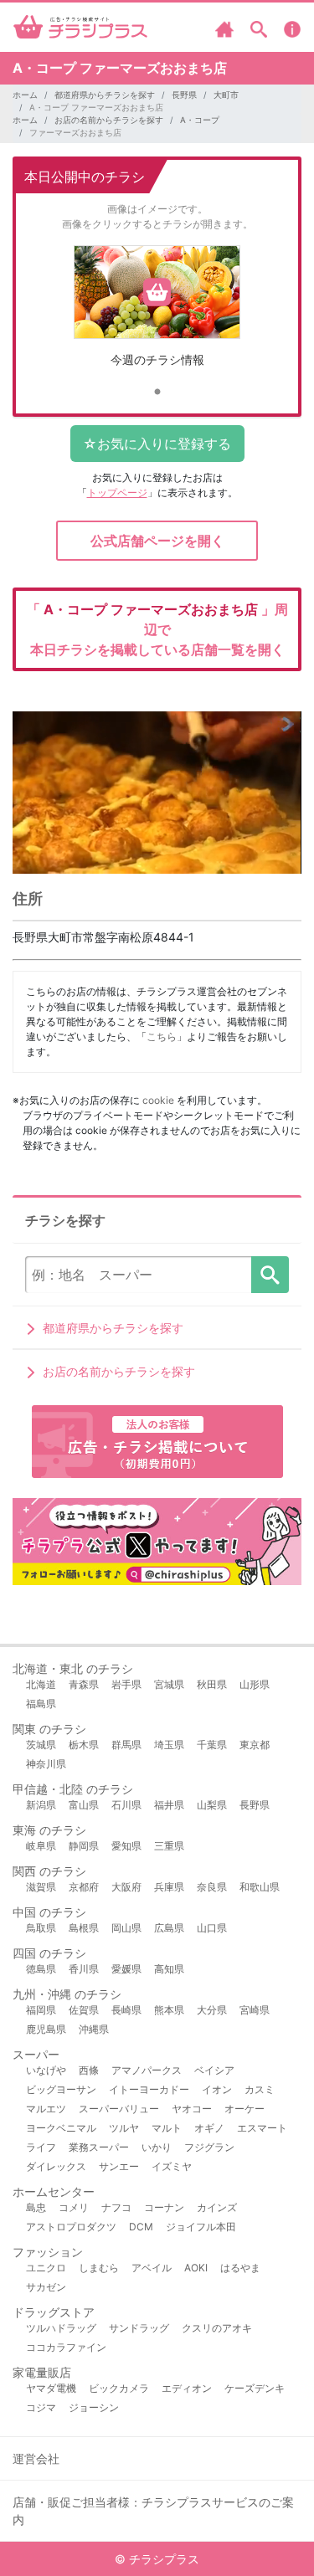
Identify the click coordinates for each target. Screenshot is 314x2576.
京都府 (84, 1887)
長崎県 (126, 2010)
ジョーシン (94, 2407)
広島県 (169, 1928)
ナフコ (116, 2207)
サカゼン (46, 2287)
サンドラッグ (139, 2328)
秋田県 (212, 1684)
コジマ (41, 2407)
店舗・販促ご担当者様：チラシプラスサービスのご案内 (153, 2511)
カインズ (217, 2207)
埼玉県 (169, 1745)
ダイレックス (56, 2166)
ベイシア (214, 2070)
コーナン (164, 2207)
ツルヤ (124, 2128)
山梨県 (212, 1805)
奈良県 (212, 1887)
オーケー (245, 2109)
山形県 (255, 1684)
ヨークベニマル (61, 2128)
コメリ (74, 2207)
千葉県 (212, 1745)
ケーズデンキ (255, 2388)
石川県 (126, 1805)
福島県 (41, 1704)
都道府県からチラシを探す (105, 95)
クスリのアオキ (217, 2328)
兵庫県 (169, 1887)
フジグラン (209, 2147)
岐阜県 (41, 1846)
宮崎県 (255, 2010)
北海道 (41, 1684)
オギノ (209, 2128)
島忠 (36, 2207)
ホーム (25, 95)
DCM (141, 2227)
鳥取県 (41, 1928)
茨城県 (41, 1745)
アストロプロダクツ (71, 2227)
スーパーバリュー (119, 2109)
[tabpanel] (157, 313)
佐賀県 (84, 2010)
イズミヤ (172, 2166)
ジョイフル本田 (201, 2227)
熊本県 (169, 2010)
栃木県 (84, 1745)
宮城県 (169, 1684)
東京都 (255, 1745)
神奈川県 (46, 1764)
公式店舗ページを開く (157, 541)
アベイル (152, 2268)
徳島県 (41, 1969)
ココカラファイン (66, 2347)
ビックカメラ (119, 2388)
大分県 (212, 2010)
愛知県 (126, 1846)
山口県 (212, 1928)
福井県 (169, 1805)
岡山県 (126, 1928)
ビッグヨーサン (61, 2089)
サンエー (119, 2166)
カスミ (260, 2089)
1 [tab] (157, 393)
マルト (167, 2128)
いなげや (46, 2070)
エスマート (262, 2128)
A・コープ (200, 120)
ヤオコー (192, 2109)
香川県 (84, 1969)
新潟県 (41, 1805)
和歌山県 (260, 1887)
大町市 (226, 95)
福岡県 (41, 2010)
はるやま (240, 2268)
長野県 (184, 95)
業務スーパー (99, 2147)
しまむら (99, 2268)
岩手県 (126, 1684)
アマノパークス (147, 2070)
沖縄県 (94, 2029)
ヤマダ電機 (51, 2388)
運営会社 (36, 2458)
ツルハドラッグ (61, 2328)
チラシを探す (270, 1275)
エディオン (187, 2388)
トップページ (117, 493)
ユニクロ (46, 2268)
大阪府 (126, 1887)
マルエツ (46, 2109)
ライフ (41, 2147)
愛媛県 (126, 1969)
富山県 (84, 1805)
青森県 (84, 1684)
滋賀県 (41, 1887)
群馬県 (126, 1745)
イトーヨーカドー (149, 2089)
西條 (89, 2070)
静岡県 (84, 1846)
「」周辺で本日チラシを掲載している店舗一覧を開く (157, 629)
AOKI (196, 2268)
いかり (157, 2147)
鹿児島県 (46, 2029)
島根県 (84, 1928)
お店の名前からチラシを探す (109, 120)
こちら (162, 1037)
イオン (217, 2089)
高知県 (169, 1969)
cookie (158, 1100)
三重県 (169, 1846)
